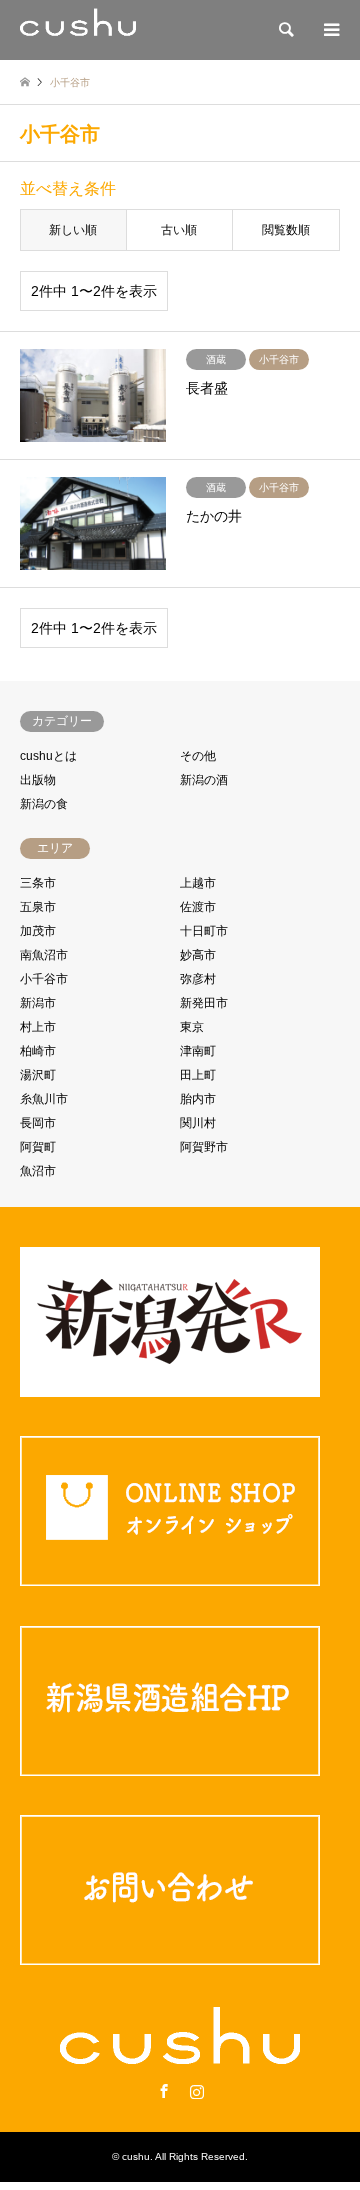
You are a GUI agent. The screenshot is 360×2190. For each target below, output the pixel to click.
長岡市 (38, 1123)
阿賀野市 (204, 1147)
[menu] (330, 30)
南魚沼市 (44, 955)
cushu (136, 2156)
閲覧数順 (286, 230)
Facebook (164, 2091)
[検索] (285, 30)
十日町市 (204, 931)
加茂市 (38, 931)
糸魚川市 (44, 1099)
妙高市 (198, 955)
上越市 (198, 883)
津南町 (198, 1051)
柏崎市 (38, 1051)
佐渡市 (198, 907)
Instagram (197, 2091)
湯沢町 (38, 1075)
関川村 (198, 1123)
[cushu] (78, 30)
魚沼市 (38, 1171)
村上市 (38, 1027)
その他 (198, 756)
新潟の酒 (204, 780)
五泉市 (38, 907)
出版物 (38, 780)
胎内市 (198, 1099)
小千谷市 (44, 979)
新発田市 (204, 1003)
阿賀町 (38, 1147)
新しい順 (73, 230)
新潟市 (38, 1003)
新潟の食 (44, 804)
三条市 (38, 883)
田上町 (198, 1075)
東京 (192, 1027)
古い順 (179, 230)
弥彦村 (198, 979)
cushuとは (48, 756)
